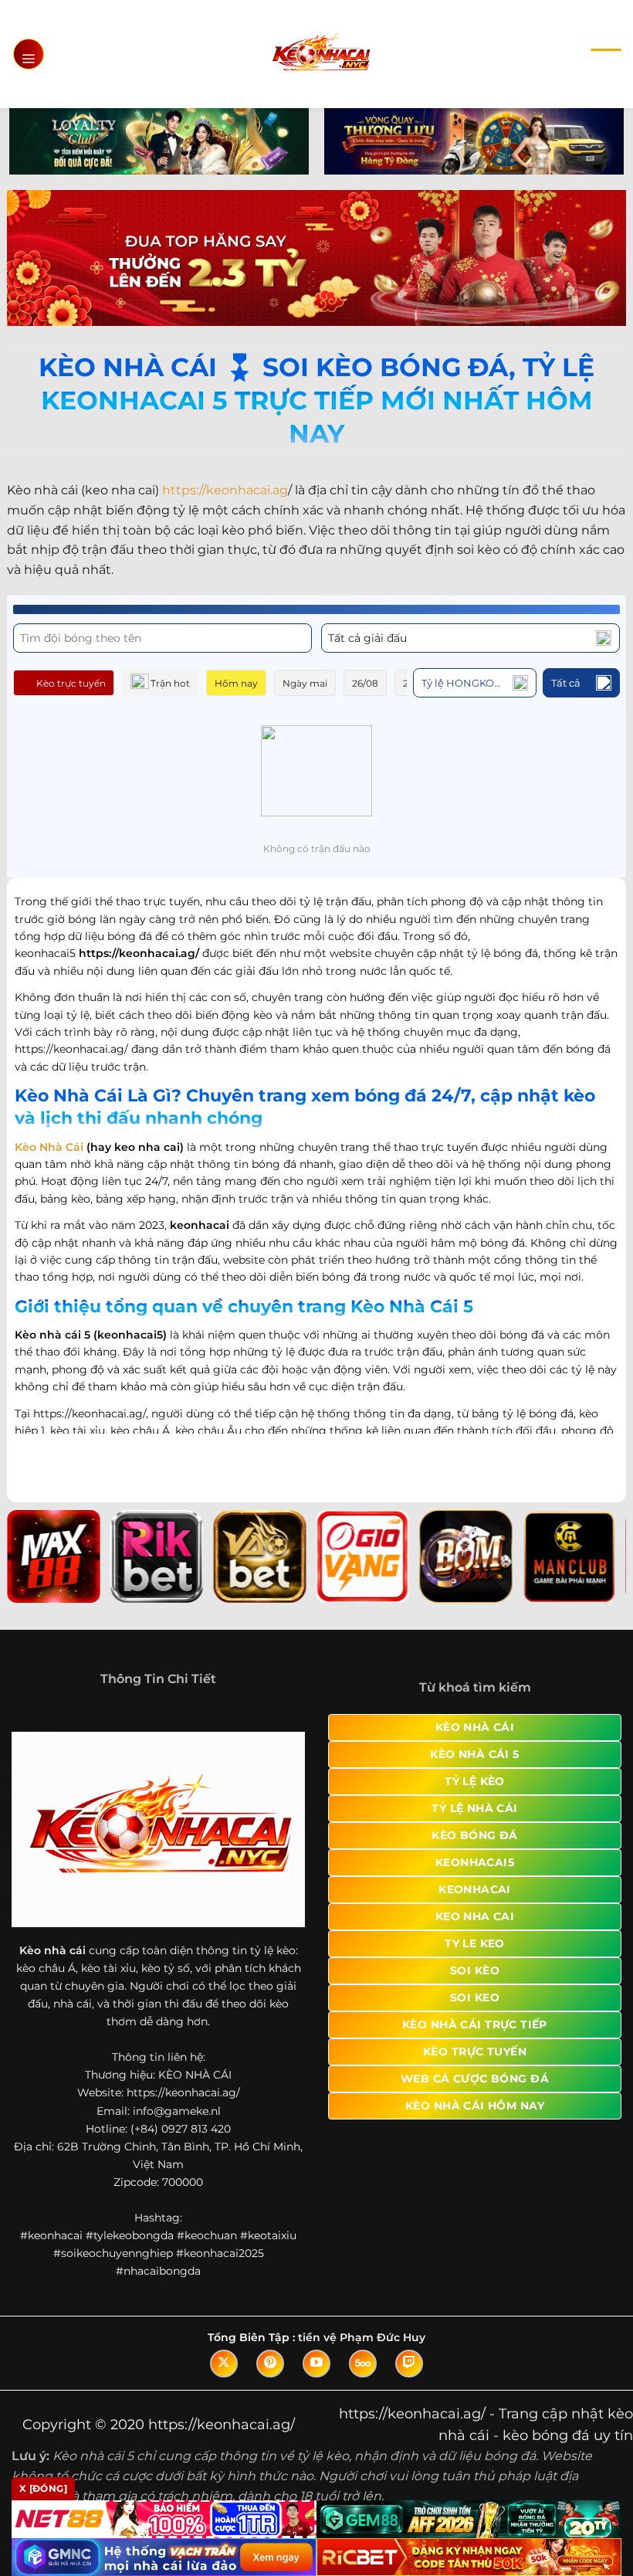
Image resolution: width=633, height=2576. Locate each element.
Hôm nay (236, 683)
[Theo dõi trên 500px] (363, 2364)
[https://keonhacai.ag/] (321, 54)
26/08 (365, 683)
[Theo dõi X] (224, 2364)
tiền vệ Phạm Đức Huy (362, 2337)
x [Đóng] (43, 2488)
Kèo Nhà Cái (49, 1147)
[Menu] (29, 54)
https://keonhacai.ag (225, 490)
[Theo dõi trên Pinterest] (270, 2364)
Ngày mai (305, 683)
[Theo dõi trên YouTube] (316, 2364)
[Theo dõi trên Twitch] (409, 2364)
